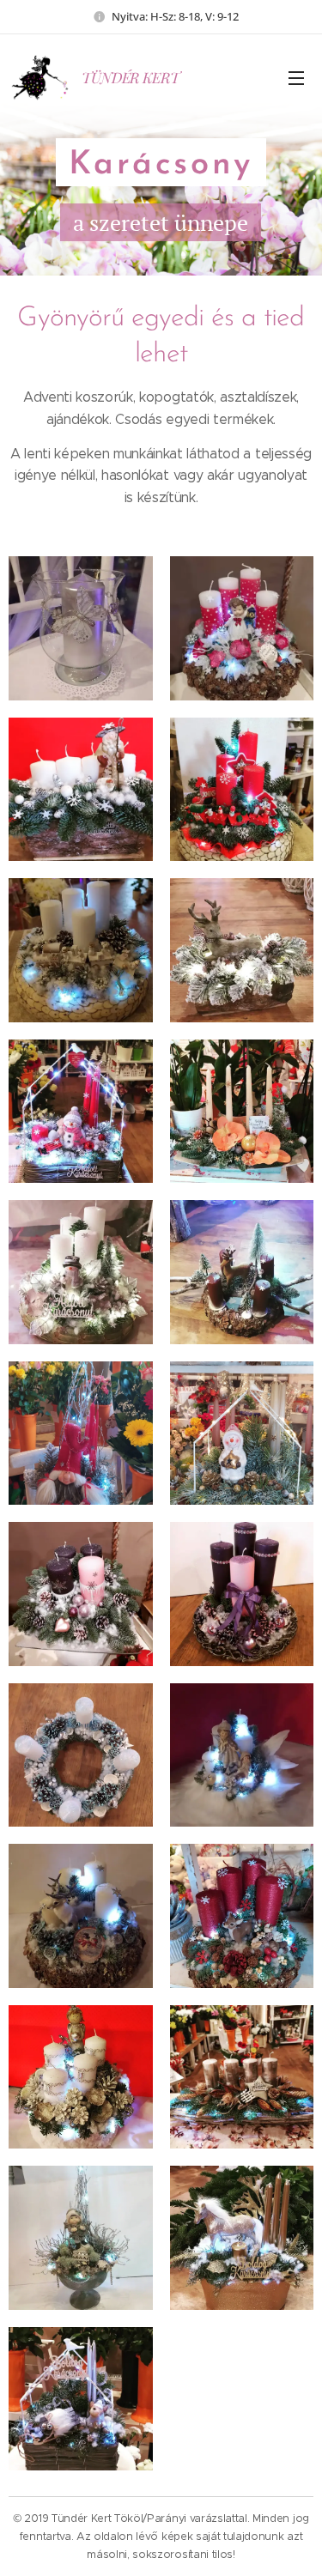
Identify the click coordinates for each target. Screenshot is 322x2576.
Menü (296, 77)
